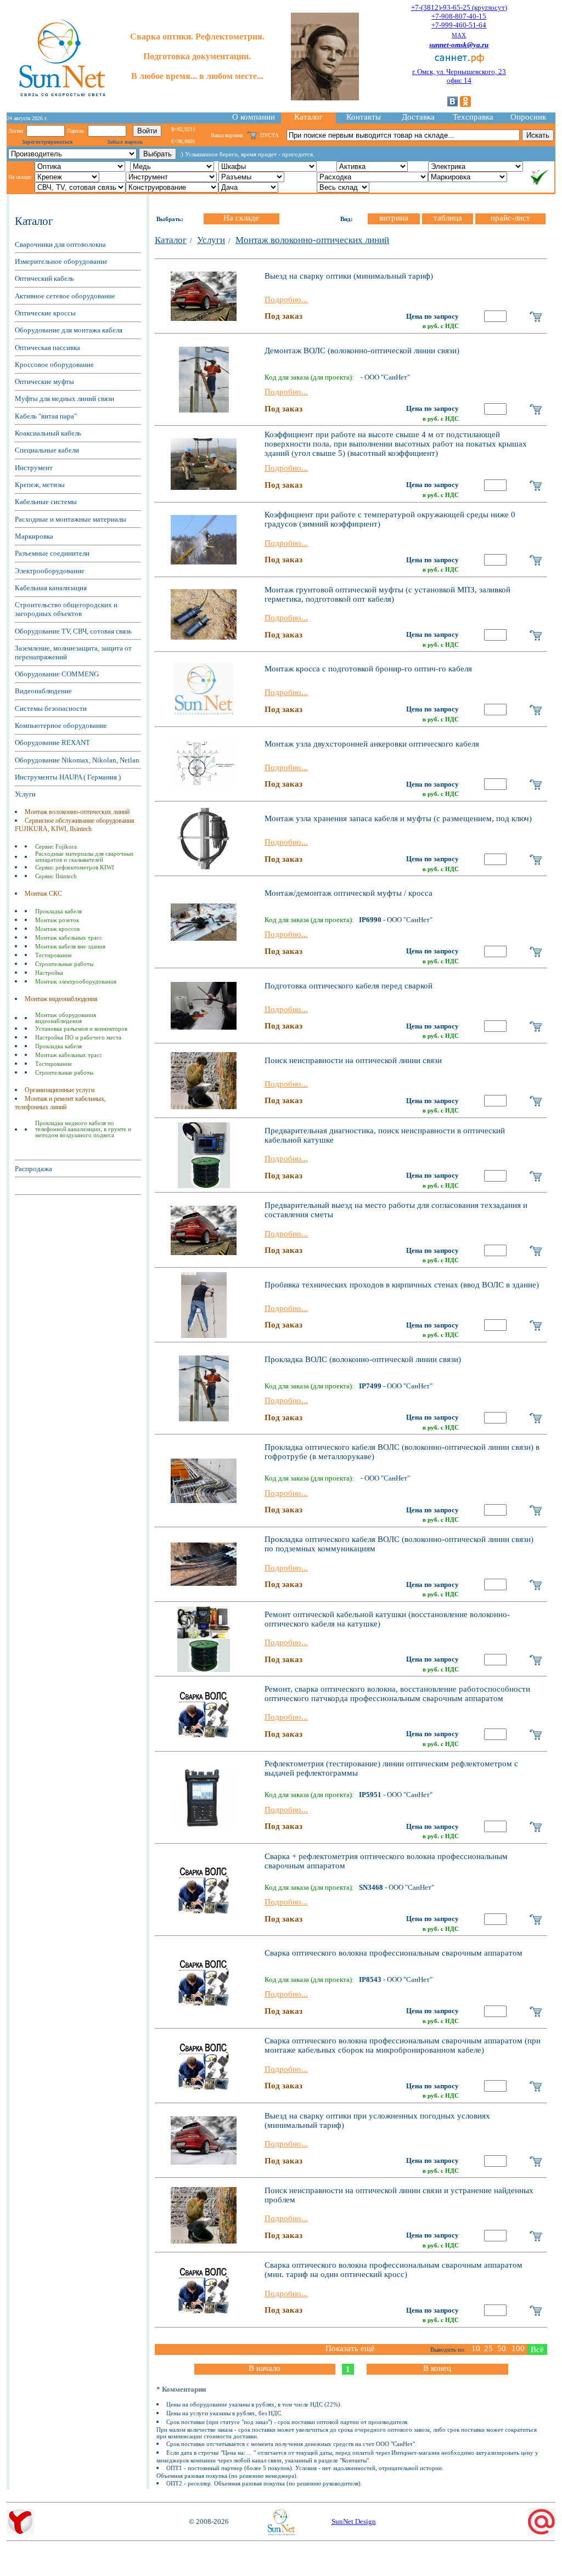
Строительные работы (64, 964)
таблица (448, 218)
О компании (254, 117)
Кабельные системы (46, 502)
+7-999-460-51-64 (459, 25)
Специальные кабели (47, 450)
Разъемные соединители (52, 553)
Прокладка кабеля (58, 911)
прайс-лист (510, 218)
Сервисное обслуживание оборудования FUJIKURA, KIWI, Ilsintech (75, 825)
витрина (394, 218)
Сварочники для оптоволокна (60, 244)
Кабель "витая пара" (46, 416)
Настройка (49, 973)
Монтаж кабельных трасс (69, 938)
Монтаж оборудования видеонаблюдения (66, 1018)
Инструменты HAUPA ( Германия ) (68, 777)
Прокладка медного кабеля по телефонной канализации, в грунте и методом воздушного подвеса (83, 1129)
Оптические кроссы (45, 313)
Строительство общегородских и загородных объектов (66, 609)
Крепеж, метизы (40, 485)
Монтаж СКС (43, 894)
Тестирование (54, 955)
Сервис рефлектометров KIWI (75, 868)
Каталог (308, 117)
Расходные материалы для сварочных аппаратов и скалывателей (85, 857)
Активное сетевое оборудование (65, 296)
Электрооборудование (50, 571)
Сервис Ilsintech (56, 876)
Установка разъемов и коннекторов (81, 1029)
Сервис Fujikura (56, 847)
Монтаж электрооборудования (76, 982)
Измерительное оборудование (61, 261)
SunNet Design (354, 2521)
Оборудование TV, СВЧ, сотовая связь (73, 631)
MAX (459, 35)
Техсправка (473, 117)
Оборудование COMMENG (57, 674)
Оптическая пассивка (47, 348)
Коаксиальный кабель (48, 433)
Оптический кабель (44, 278)
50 (502, 2348)
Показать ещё (350, 2348)
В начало (265, 2368)
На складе (241, 218)
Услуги (25, 794)
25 (488, 2348)
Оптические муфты (44, 382)
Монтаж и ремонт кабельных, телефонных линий (60, 1103)
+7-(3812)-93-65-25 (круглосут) (459, 7)
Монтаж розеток (57, 920)
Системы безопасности (51, 708)
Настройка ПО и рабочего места (78, 1038)
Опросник (528, 117)
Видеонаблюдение (43, 691)
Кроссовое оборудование (54, 365)
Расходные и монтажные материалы (71, 519)
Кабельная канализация (51, 588)
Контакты (364, 117)
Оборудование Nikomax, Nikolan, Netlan (77, 760)
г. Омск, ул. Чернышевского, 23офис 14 (459, 76)
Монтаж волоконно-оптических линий (77, 812)
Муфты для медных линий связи (64, 399)
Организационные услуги (60, 1090)
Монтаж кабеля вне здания (70, 947)
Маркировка (34, 536)
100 (518, 2348)
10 (476, 2348)
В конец (437, 2368)
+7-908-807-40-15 (459, 16)
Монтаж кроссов (57, 929)
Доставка (418, 117)
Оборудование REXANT (52, 742)
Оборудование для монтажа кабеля (69, 330)
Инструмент (34, 468)
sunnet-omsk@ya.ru (459, 45)
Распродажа (33, 1169)
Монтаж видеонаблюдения (61, 999)
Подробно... (286, 300)
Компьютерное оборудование (61, 725)
